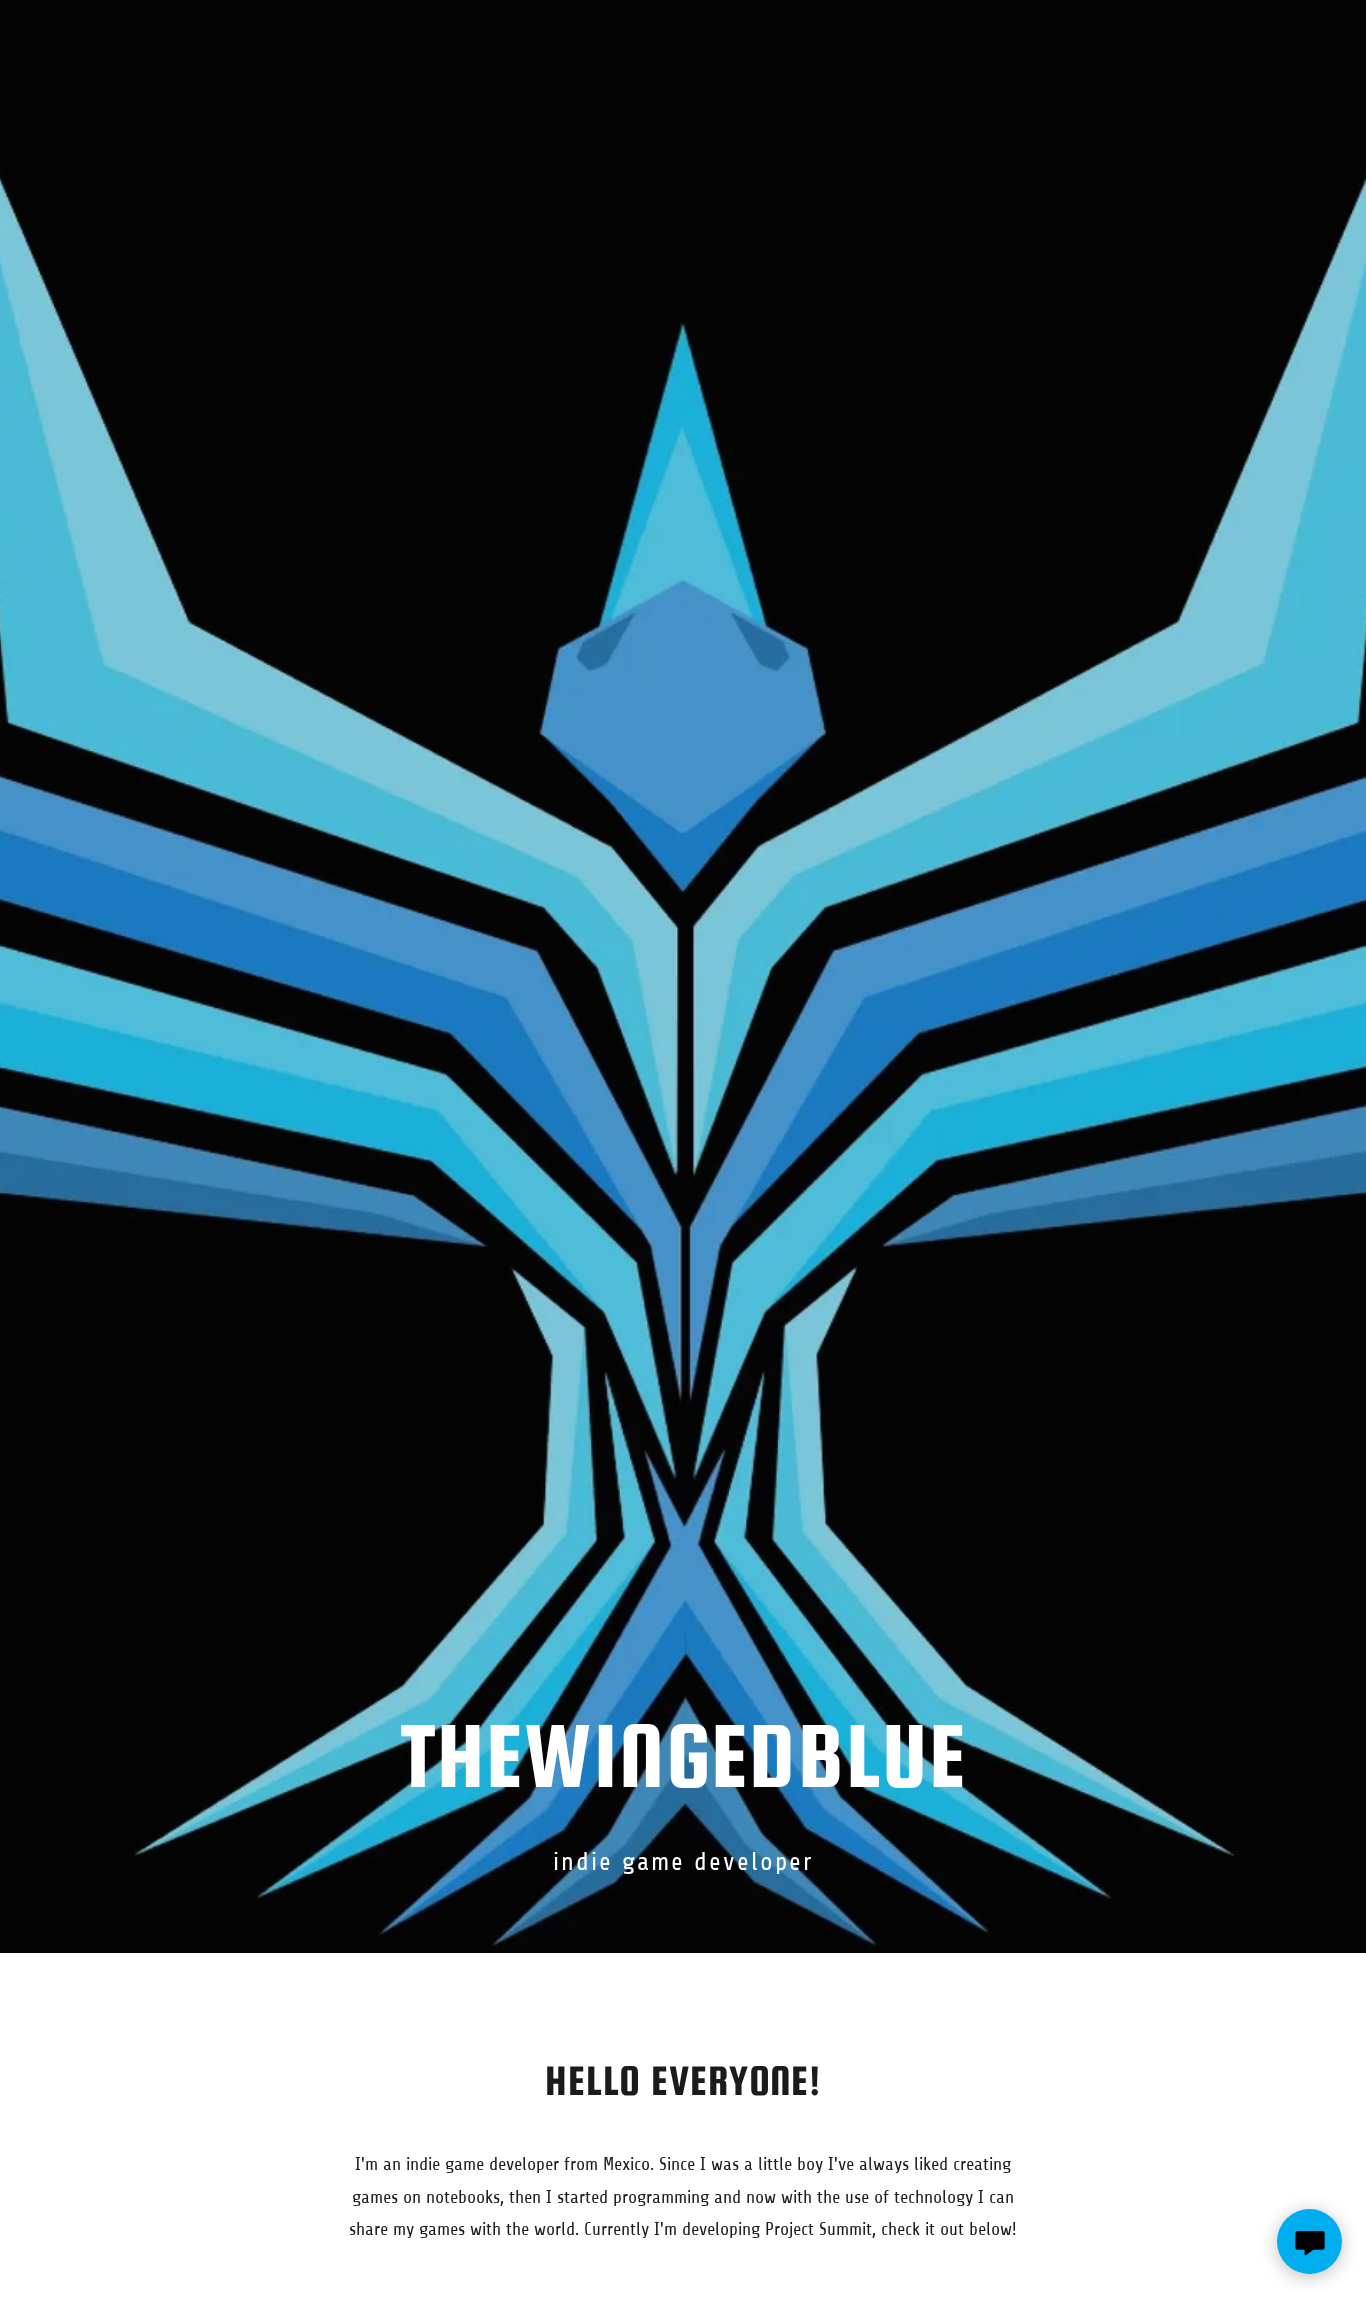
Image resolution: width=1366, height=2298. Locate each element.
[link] (682, 44)
